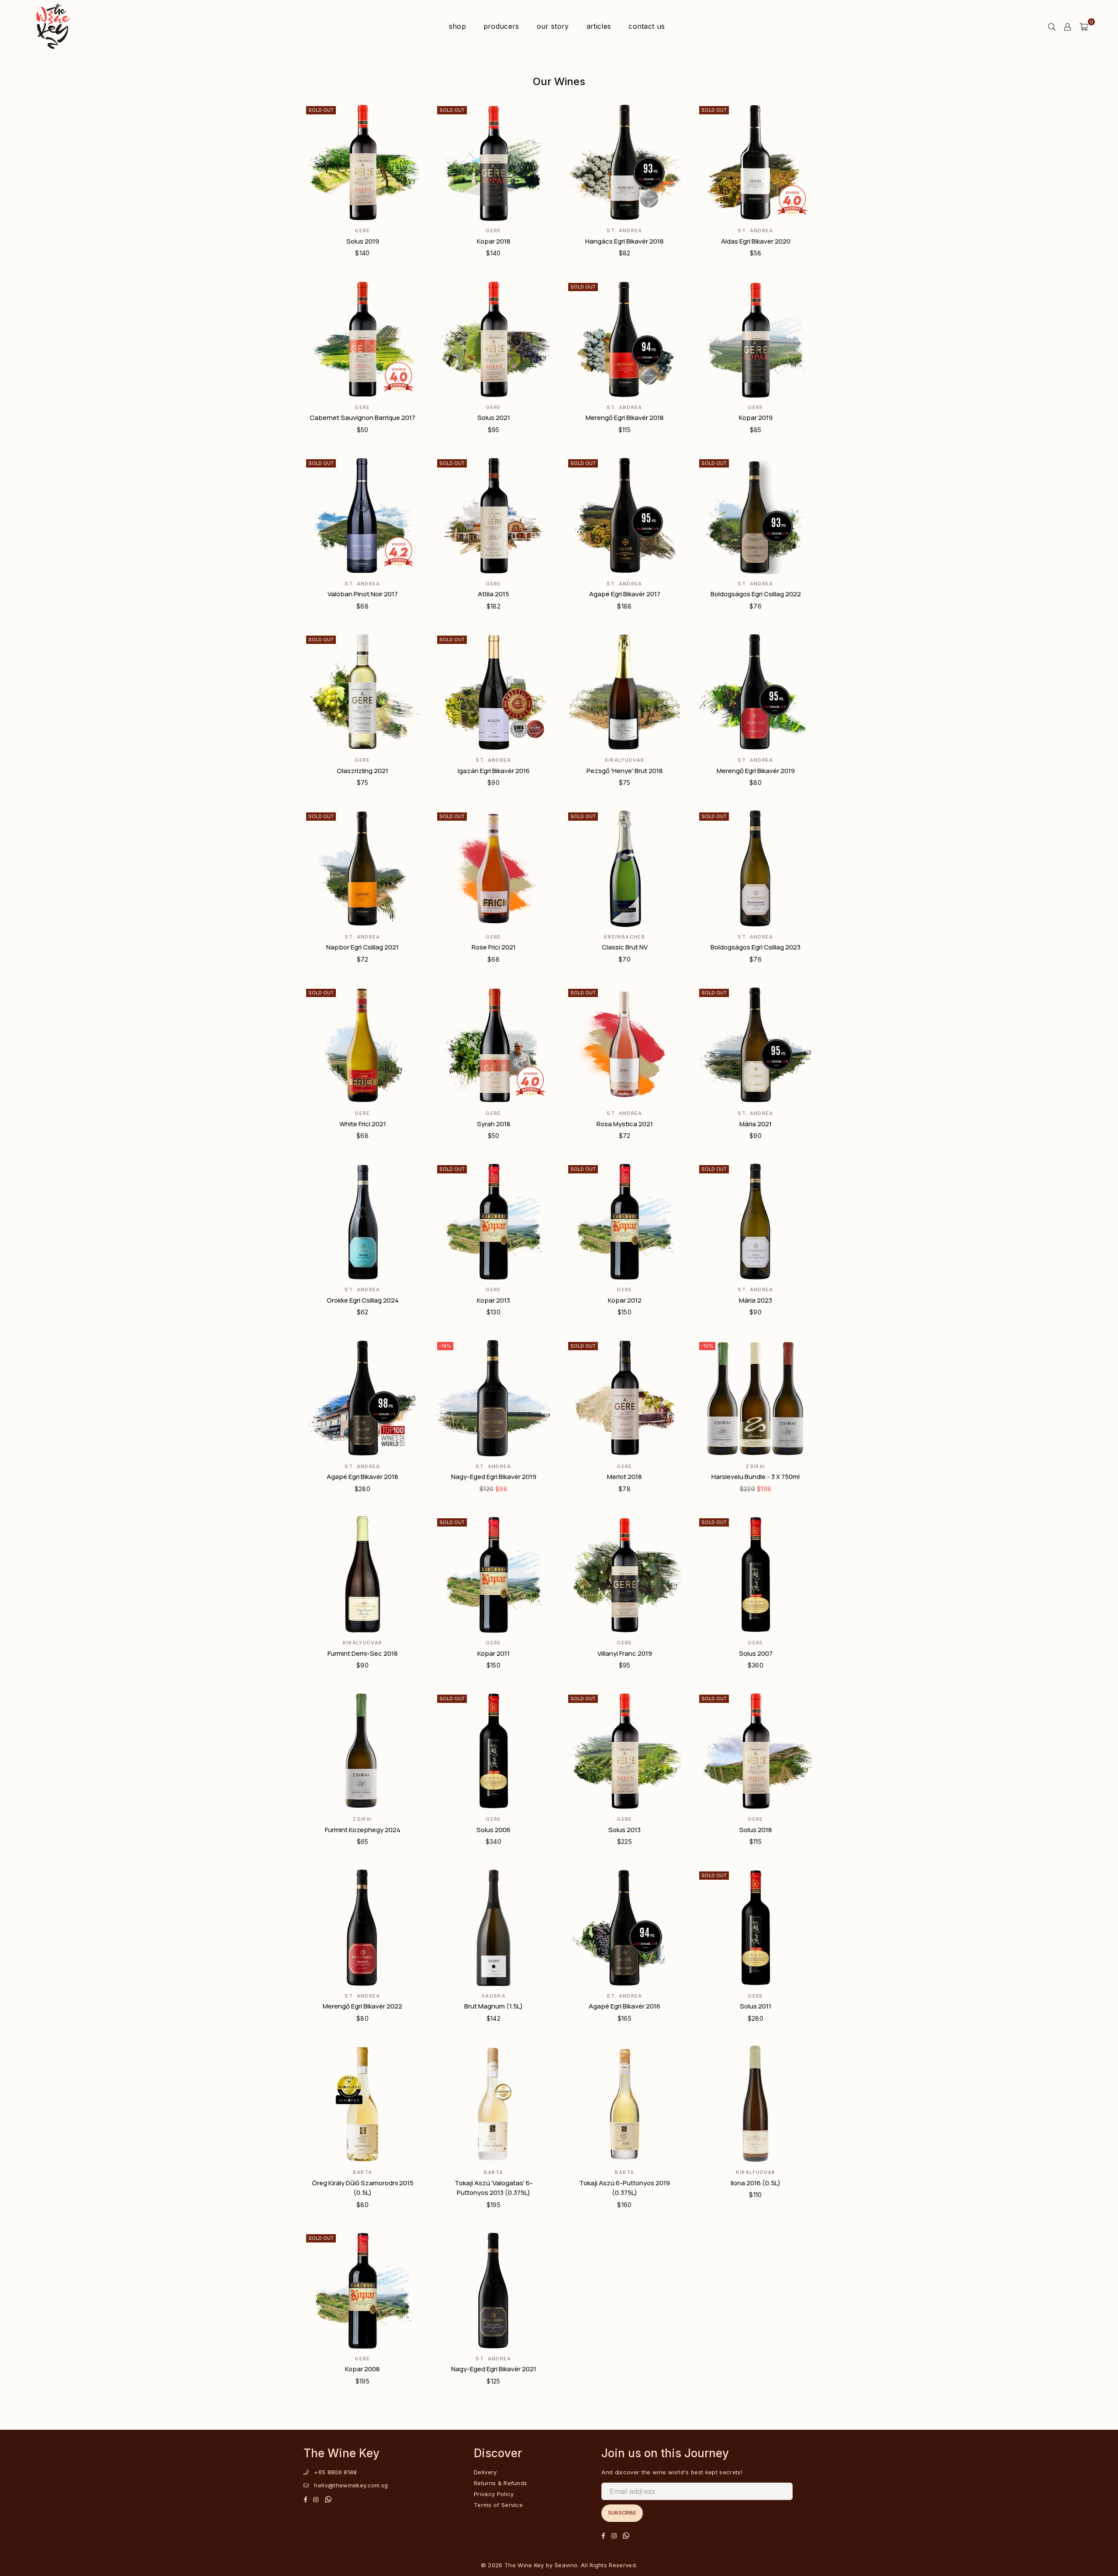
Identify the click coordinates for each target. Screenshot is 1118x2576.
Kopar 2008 (362, 2369)
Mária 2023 (756, 1300)
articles (599, 26)
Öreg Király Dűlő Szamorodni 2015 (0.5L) (363, 2188)
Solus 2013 (625, 1830)
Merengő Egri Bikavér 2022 (362, 2006)
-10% (707, 1346)
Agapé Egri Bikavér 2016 (625, 2006)
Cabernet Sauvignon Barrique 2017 (362, 418)
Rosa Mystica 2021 (625, 1124)
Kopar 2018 (494, 241)
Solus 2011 (756, 2006)
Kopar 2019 (756, 418)
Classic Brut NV (625, 947)
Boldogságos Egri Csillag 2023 (756, 947)
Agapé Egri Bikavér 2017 (625, 594)
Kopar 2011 (493, 1653)
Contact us (647, 26)
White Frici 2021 (363, 1124)
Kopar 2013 (493, 1300)
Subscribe (622, 2513)
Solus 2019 (363, 241)
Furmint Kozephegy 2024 (363, 1830)
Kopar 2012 (625, 1300)
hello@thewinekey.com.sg (351, 2485)
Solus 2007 (756, 1653)
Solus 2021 (494, 418)
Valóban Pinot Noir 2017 (363, 594)
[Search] (1052, 26)
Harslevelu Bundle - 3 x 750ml (756, 1477)
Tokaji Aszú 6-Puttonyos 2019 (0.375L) (625, 2188)
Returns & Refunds (500, 2483)
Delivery (485, 2472)
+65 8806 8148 (335, 2472)
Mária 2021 (756, 1124)
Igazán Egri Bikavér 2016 (494, 771)
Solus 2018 (756, 1830)
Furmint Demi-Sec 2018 (363, 1653)
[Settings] (1068, 26)
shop (457, 26)
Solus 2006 (493, 1830)
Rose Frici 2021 (494, 947)
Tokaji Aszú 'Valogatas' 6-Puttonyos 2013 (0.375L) (494, 2188)
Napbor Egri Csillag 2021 (362, 947)
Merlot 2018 (625, 1477)
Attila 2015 (493, 594)
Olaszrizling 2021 (362, 771)
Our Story (553, 26)
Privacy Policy (494, 2494)
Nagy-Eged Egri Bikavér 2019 (494, 1477)
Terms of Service (498, 2505)
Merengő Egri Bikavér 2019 (756, 771)
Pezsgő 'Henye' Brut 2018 (625, 771)
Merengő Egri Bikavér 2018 (625, 418)
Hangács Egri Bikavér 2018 (625, 241)
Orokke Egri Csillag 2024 (363, 1300)
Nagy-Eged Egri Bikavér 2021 (494, 2369)
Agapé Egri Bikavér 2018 (362, 1477)
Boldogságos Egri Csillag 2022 (756, 594)
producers (501, 26)
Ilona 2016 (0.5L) (756, 2183)
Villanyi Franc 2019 (625, 1653)
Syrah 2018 (494, 1124)
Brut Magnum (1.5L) (493, 2006)
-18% (445, 1346)
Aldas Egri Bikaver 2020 (756, 241)
